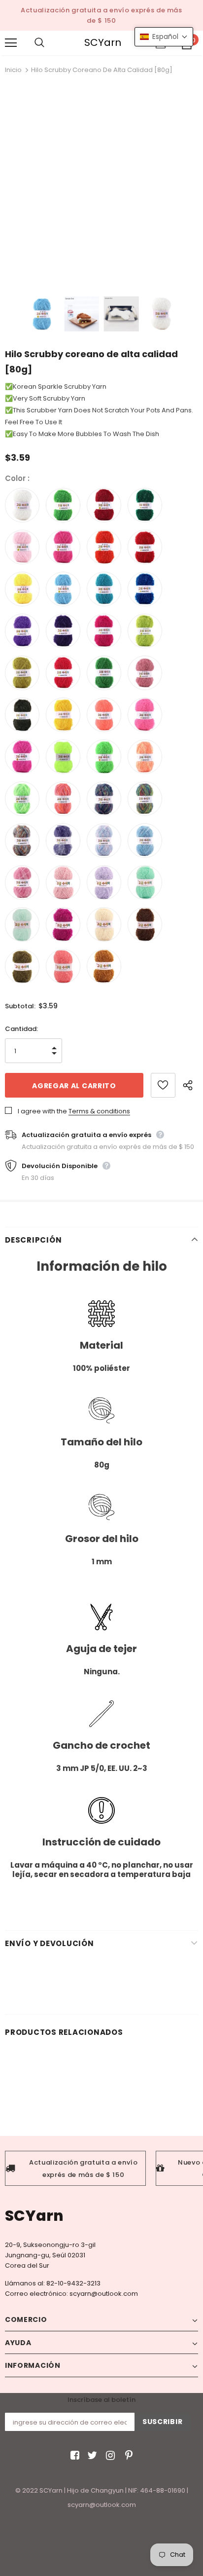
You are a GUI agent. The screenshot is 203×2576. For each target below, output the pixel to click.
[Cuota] (190, 1085)
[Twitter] (91, 2456)
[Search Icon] (49, 43)
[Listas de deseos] (163, 1085)
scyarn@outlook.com (104, 2294)
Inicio (13, 70)
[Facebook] (73, 2456)
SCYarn (103, 43)
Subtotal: (20, 1006)
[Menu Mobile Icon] (11, 43)
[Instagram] (109, 2456)
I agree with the (42, 1111)
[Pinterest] (126, 2456)
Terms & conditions (99, 1111)
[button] (164, 37)
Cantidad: (21, 1029)
